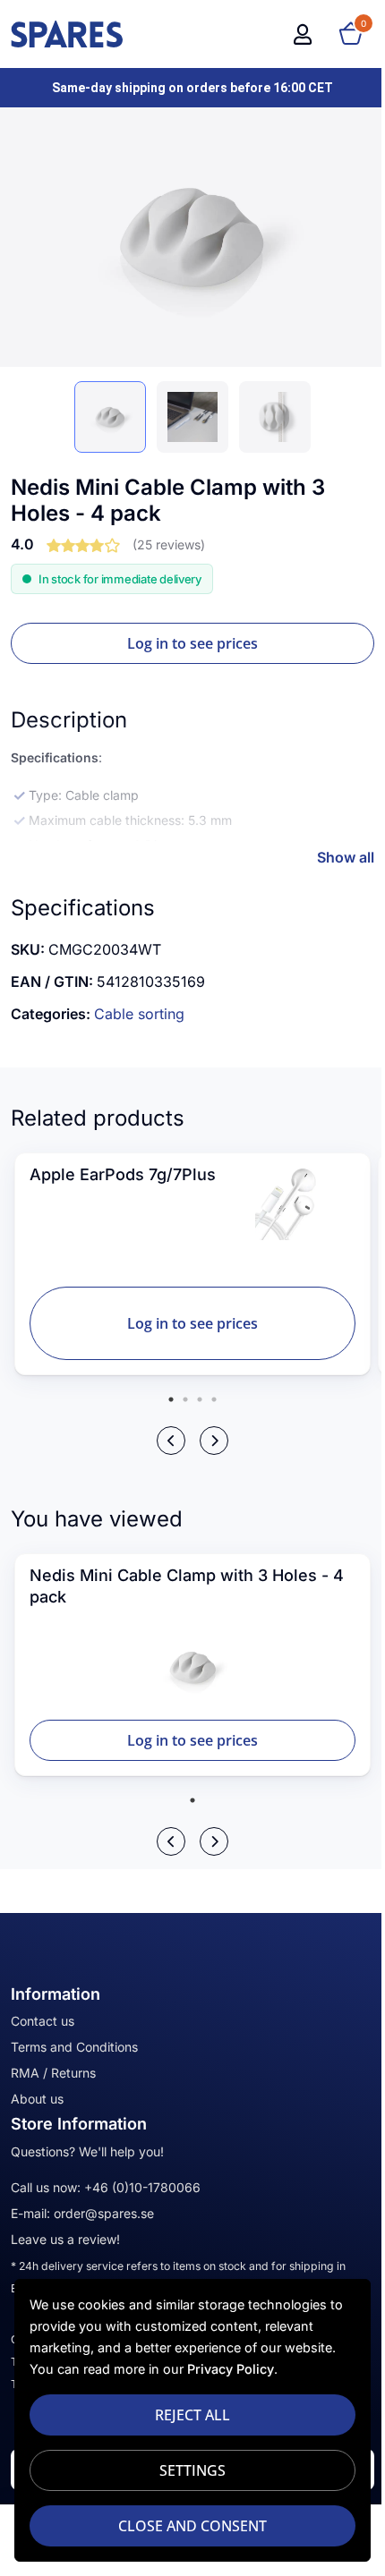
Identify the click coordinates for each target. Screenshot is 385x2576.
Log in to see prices (192, 643)
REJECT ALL (192, 2415)
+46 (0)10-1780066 (142, 2187)
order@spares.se (104, 2213)
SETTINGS (192, 2470)
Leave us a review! (65, 2239)
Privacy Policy (231, 2369)
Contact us (43, 2021)
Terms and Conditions (74, 2047)
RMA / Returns (53, 2073)
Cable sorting (139, 1014)
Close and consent (192, 2526)
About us (37, 2099)
